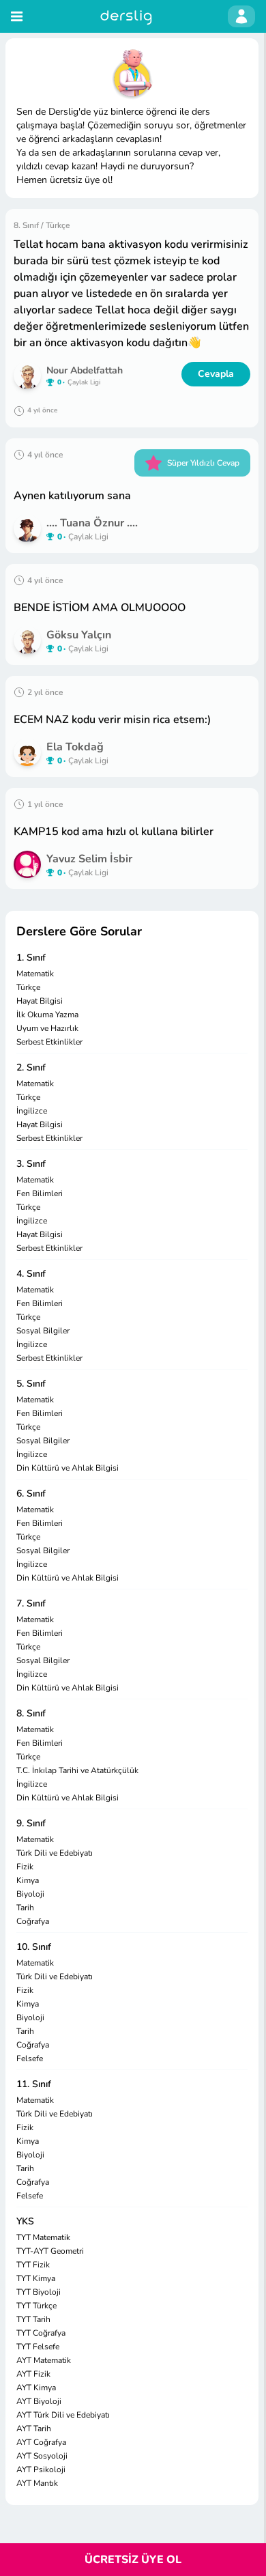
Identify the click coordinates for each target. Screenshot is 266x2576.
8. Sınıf (31, 1713)
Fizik (25, 1867)
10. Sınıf (34, 1947)
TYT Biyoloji (39, 2292)
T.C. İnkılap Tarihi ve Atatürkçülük (77, 1770)
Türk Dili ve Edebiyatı (55, 1853)
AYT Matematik (44, 2360)
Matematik (35, 974)
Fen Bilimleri (40, 1193)
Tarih (25, 1908)
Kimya (28, 1880)
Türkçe (28, 987)
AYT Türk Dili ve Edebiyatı (63, 2415)
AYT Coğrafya (41, 2442)
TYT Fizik (33, 2265)
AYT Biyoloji (39, 2401)
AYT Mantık (37, 2483)
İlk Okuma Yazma (47, 1015)
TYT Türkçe (36, 2306)
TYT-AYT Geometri (50, 2251)
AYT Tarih (34, 2429)
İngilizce (32, 1111)
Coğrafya (33, 1921)
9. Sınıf (31, 1823)
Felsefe (30, 2058)
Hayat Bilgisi (40, 1001)
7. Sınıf (31, 1603)
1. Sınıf (31, 958)
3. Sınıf (31, 1164)
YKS (25, 2221)
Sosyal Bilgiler (43, 1331)
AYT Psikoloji (41, 2469)
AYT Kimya (36, 2388)
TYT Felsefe (38, 2347)
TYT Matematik (43, 2237)
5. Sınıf (31, 1384)
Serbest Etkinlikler (49, 1042)
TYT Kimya (36, 2278)
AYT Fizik (33, 2374)
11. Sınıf (34, 2084)
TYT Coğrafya (41, 2333)
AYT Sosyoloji (42, 2456)
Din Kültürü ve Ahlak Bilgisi (68, 1468)
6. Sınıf (31, 1494)
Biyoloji (30, 1894)
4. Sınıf (31, 1274)
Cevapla (216, 374)
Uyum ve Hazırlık (47, 1028)
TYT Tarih (33, 2319)
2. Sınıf (31, 1067)
